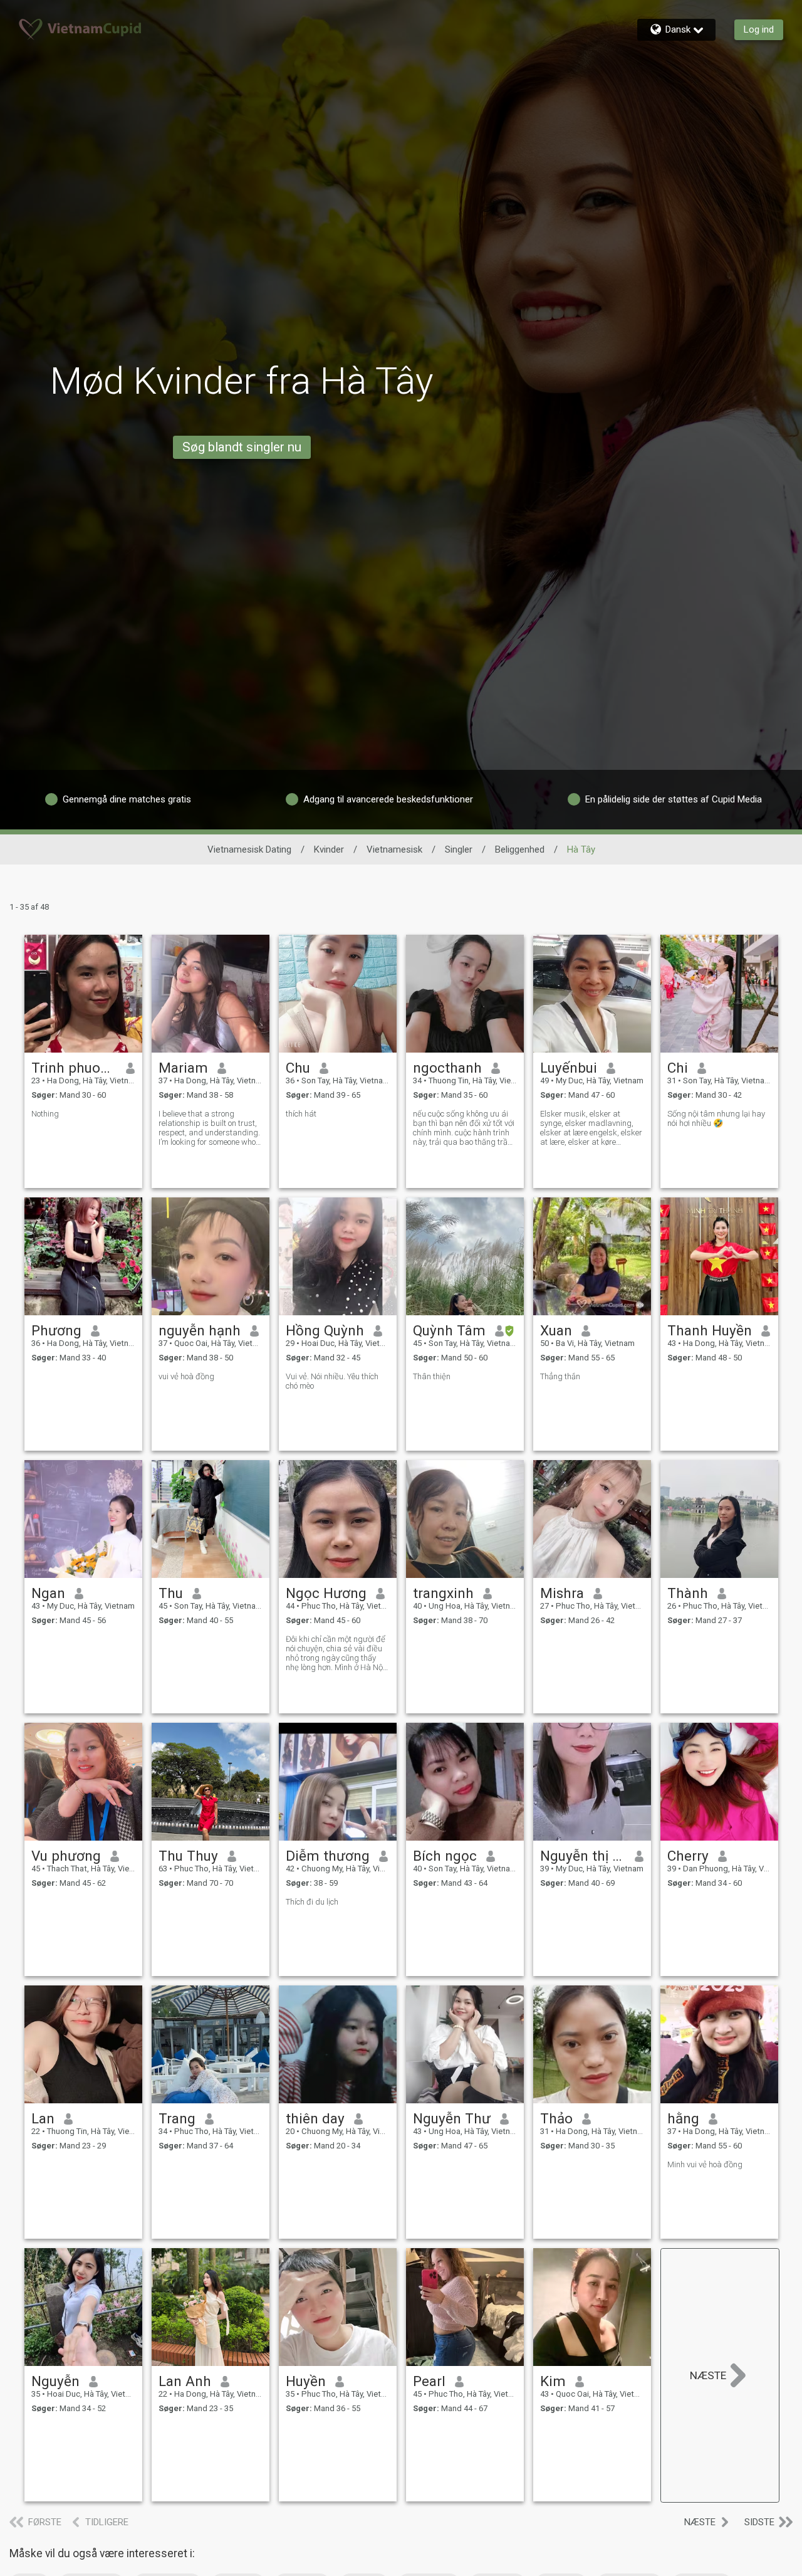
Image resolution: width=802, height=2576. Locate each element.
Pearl (429, 2381)
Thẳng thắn (560, 1376)
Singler (459, 849)
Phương (56, 1330)
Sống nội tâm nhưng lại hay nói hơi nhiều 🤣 (716, 1118)
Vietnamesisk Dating (249, 849)
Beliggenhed (520, 849)
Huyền (306, 2381)
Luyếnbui (569, 1068)
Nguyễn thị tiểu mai (583, 1856)
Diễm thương (328, 1856)
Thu (171, 1593)
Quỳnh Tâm (449, 1330)
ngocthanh (447, 1068)
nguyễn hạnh (200, 1330)
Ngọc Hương (326, 1593)
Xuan (556, 1330)
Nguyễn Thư (452, 2118)
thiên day (315, 2118)
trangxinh (443, 1593)
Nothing (45, 1114)
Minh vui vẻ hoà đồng (705, 2164)
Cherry (688, 1856)
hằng (683, 2118)
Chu (298, 1068)
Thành (688, 1593)
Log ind (759, 29)
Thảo (556, 2118)
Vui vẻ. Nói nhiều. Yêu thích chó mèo (332, 1381)
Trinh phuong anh (74, 1068)
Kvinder (329, 849)
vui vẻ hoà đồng (186, 1376)
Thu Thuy (188, 1856)
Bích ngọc (445, 1856)
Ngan (48, 1593)
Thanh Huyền (710, 1330)
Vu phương (66, 1856)
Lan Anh (185, 2381)
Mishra (562, 1593)
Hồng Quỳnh (325, 1330)
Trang (177, 2118)
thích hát (301, 1114)
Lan (43, 2118)
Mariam (183, 1068)
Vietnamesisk (394, 849)
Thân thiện (432, 1376)
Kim (553, 2381)
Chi (678, 1068)
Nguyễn (55, 2381)
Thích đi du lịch (312, 1902)
